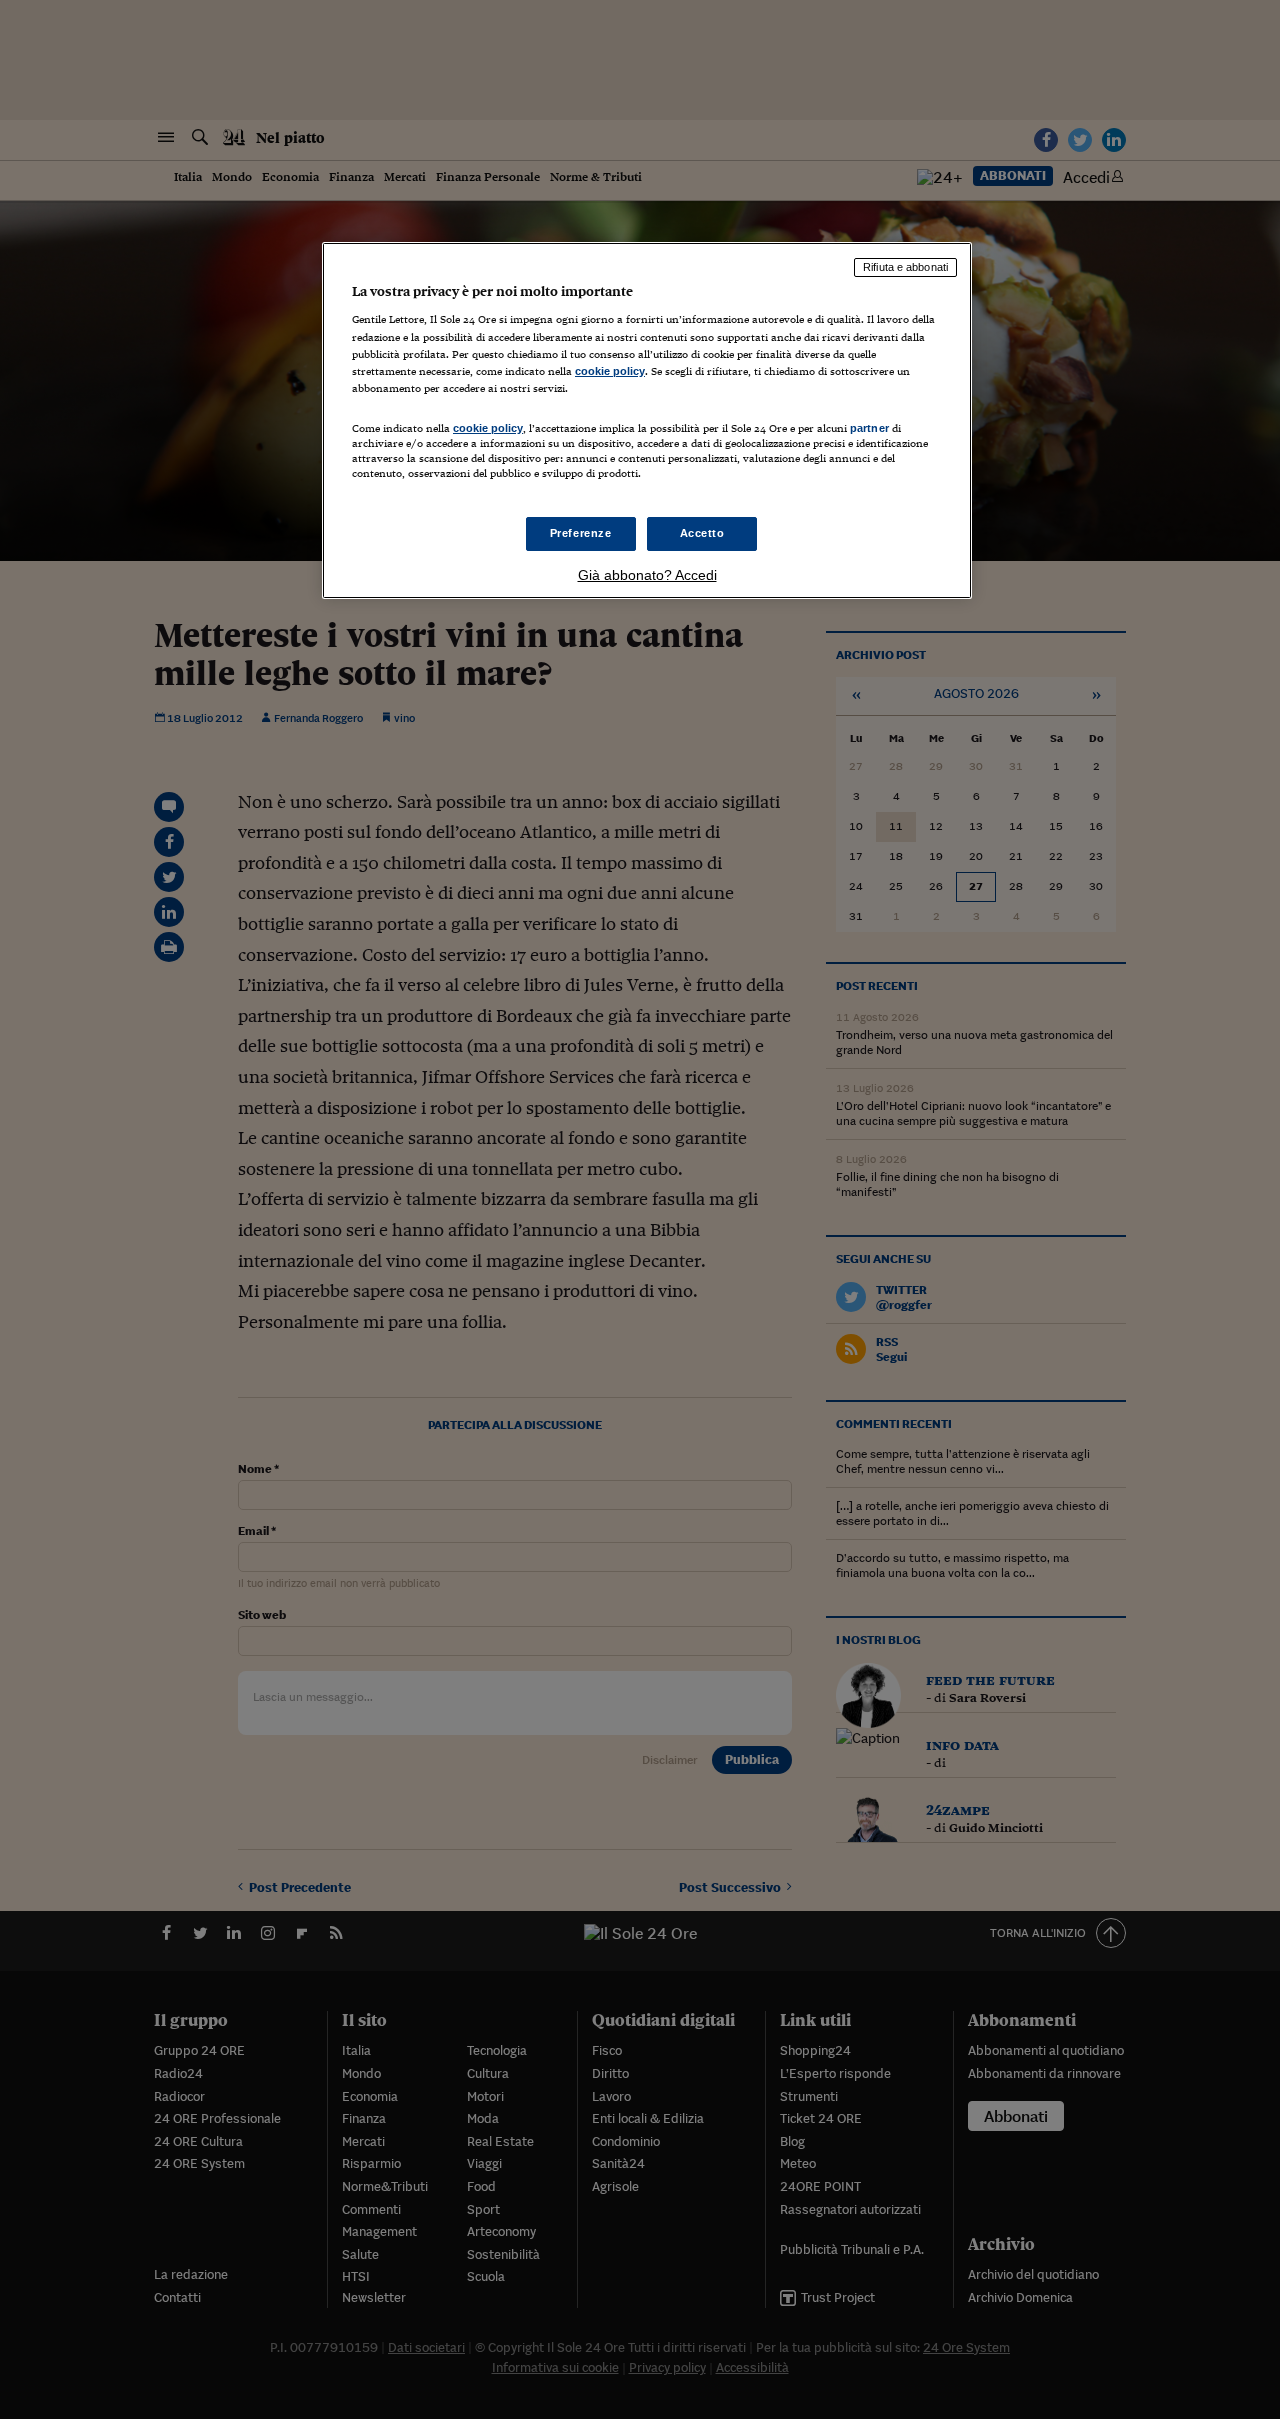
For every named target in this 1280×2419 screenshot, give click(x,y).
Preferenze (581, 533)
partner (869, 428)
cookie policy (610, 371)
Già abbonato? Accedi (647, 575)
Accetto (702, 533)
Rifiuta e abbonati (905, 267)
